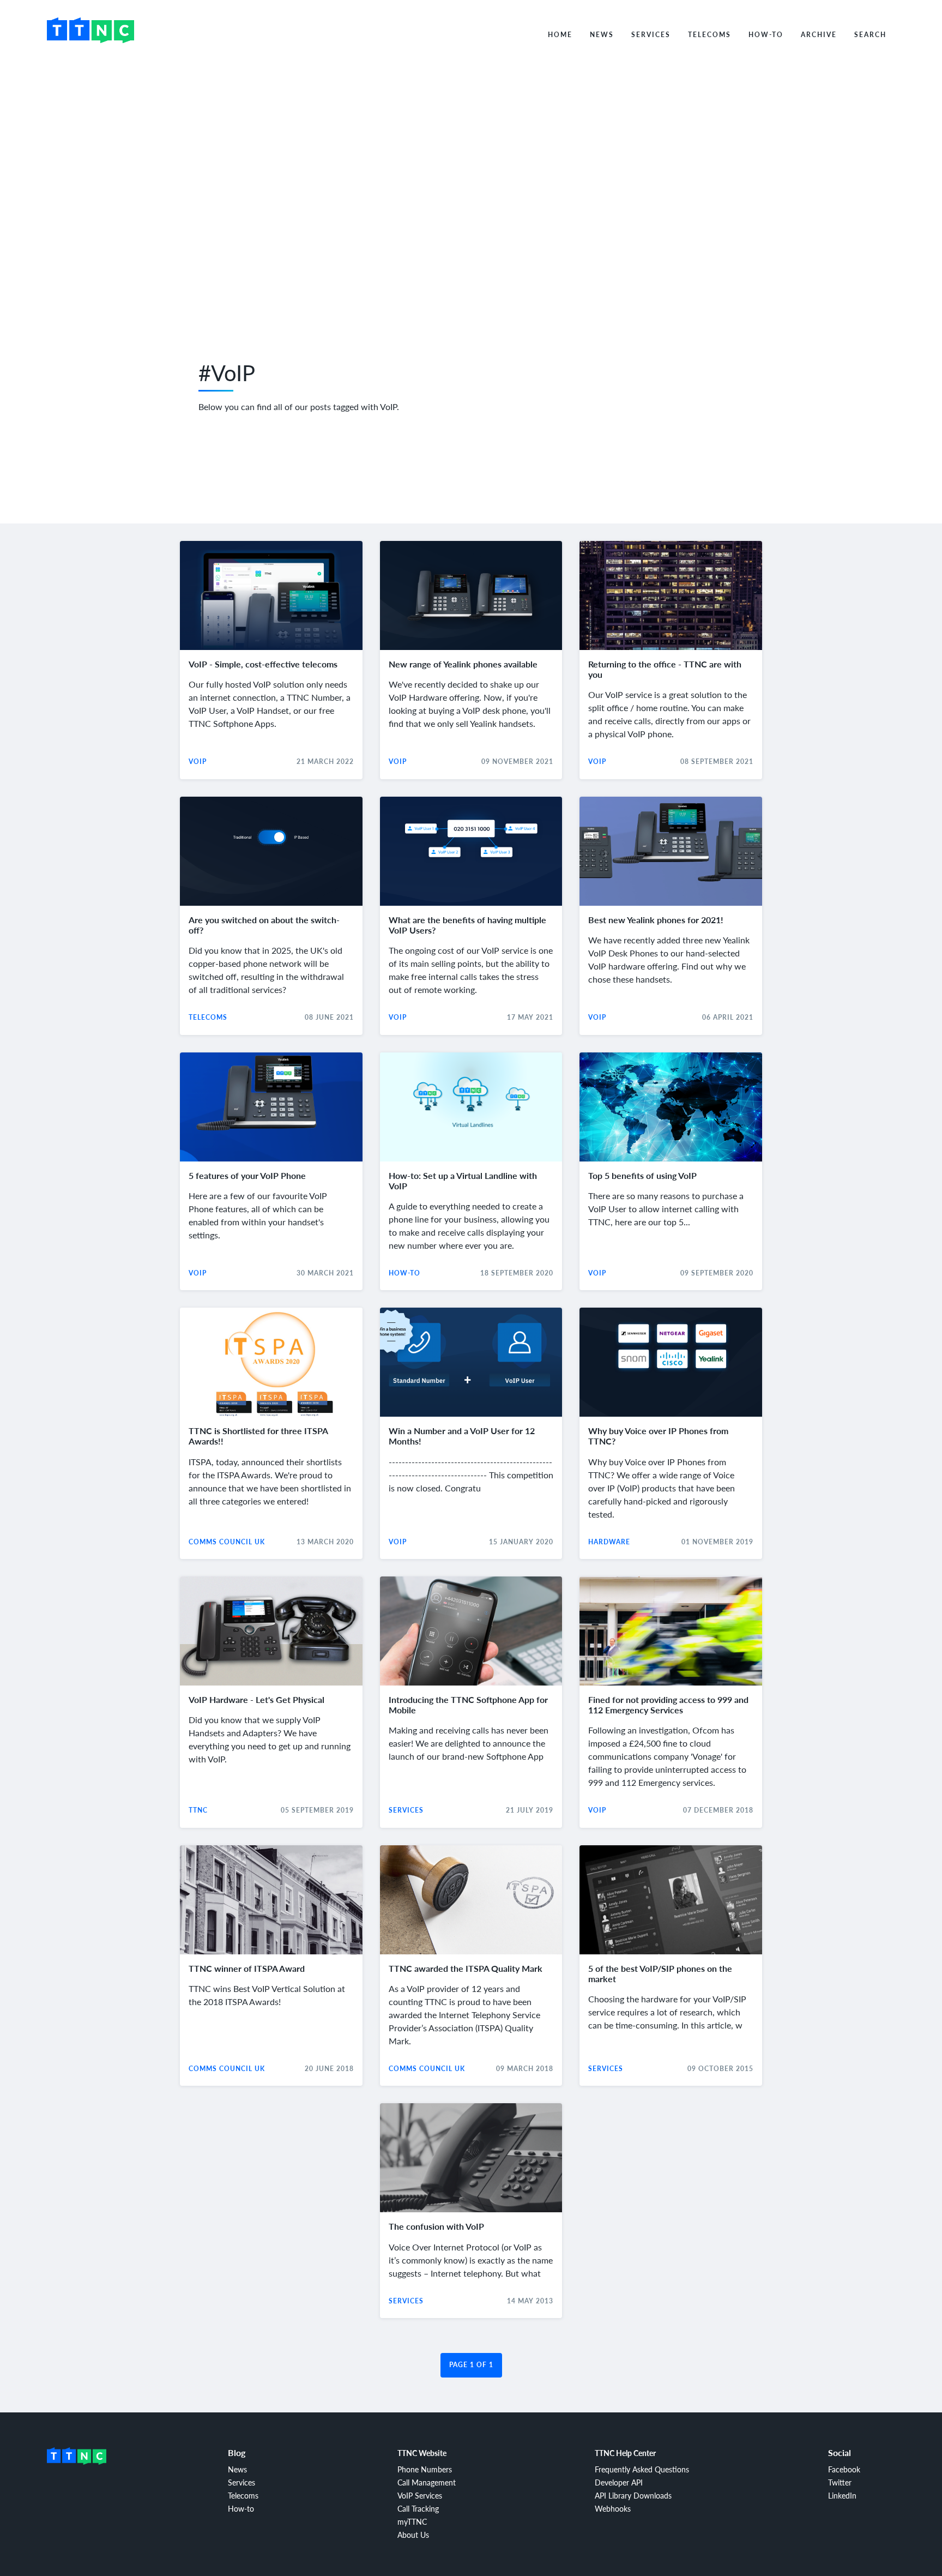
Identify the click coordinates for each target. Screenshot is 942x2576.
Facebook (844, 2469)
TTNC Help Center (625, 2453)
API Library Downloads (633, 2495)
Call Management (427, 2482)
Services (651, 35)
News (602, 35)
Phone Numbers (425, 2469)
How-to (766, 35)
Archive (819, 35)
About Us (413, 2535)
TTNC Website (422, 2453)
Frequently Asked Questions (642, 2469)
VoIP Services (420, 2495)
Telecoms (709, 35)
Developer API (619, 2482)
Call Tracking (418, 2508)
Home (560, 35)
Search (870, 35)
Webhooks (613, 2508)
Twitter (840, 2482)
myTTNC (412, 2521)
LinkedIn (842, 2495)
